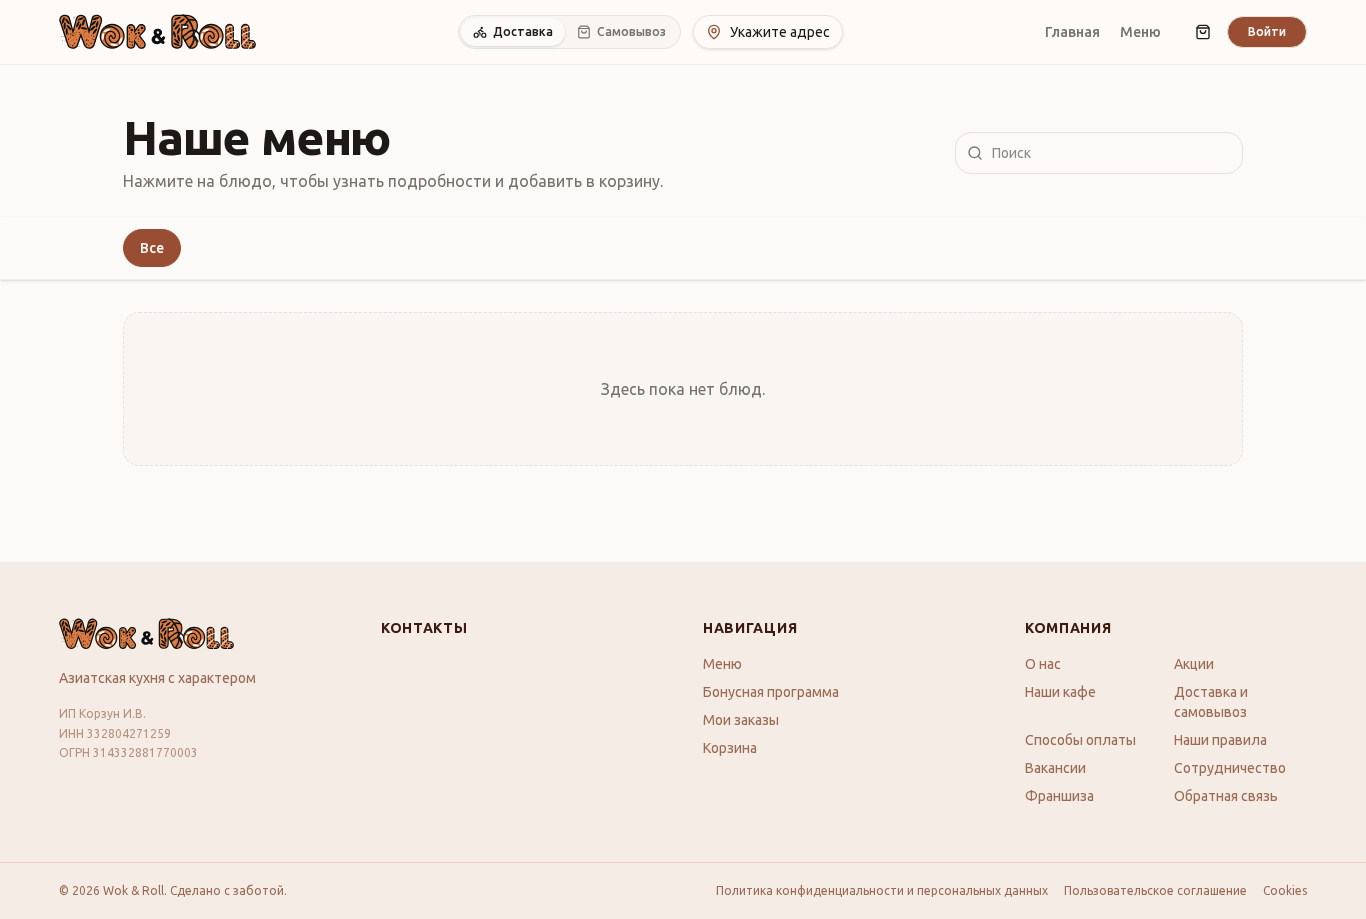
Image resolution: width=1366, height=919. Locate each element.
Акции (1194, 664)
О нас (1043, 664)
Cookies (1285, 890)
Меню (1140, 32)
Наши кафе (1060, 692)
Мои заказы (741, 720)
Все (152, 248)
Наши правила (1220, 740)
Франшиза (1059, 796)
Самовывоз (631, 31)
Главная (1072, 32)
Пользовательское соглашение (1155, 890)
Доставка (523, 31)
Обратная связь (1226, 796)
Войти (1267, 31)
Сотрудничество (1230, 768)
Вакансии (1055, 768)
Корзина (730, 748)
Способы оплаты (1080, 740)
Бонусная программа (771, 692)
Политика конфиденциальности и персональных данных (882, 890)
